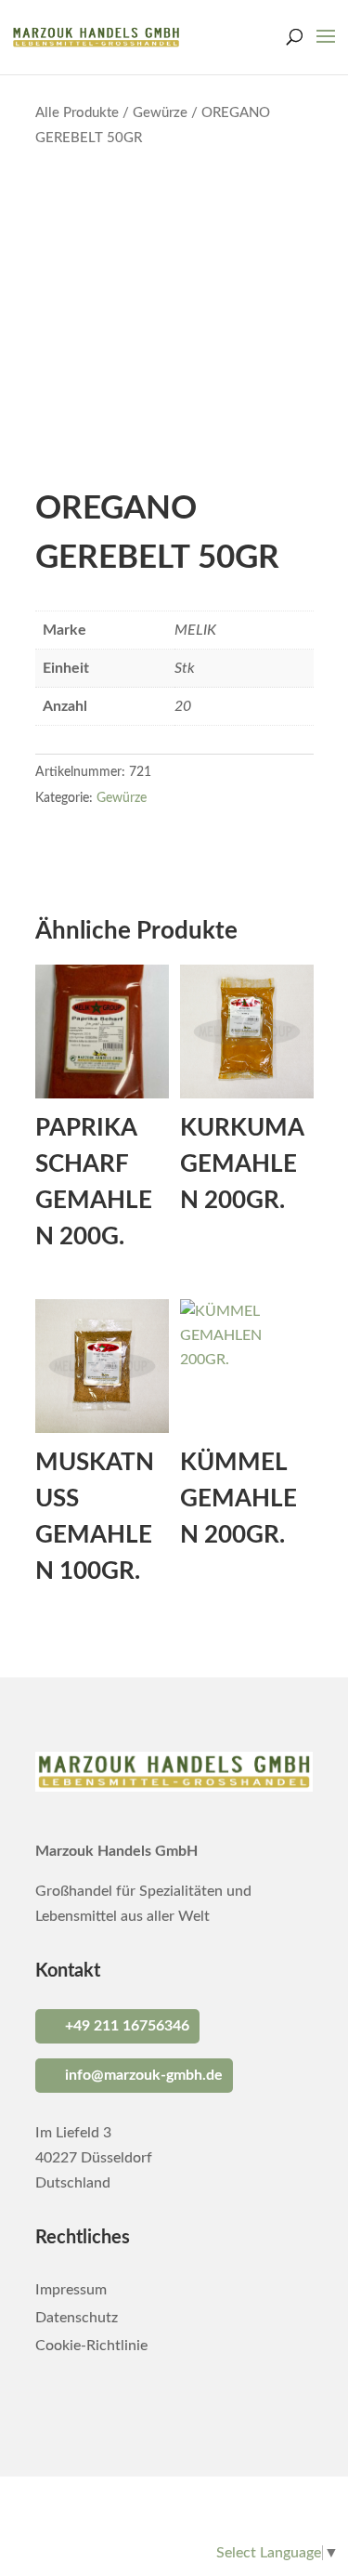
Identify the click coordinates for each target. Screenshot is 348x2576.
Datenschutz (77, 2318)
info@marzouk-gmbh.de (144, 2075)
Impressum (71, 2290)
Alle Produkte (77, 113)
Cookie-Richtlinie (91, 2346)
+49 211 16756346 (127, 2026)
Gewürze (160, 113)
